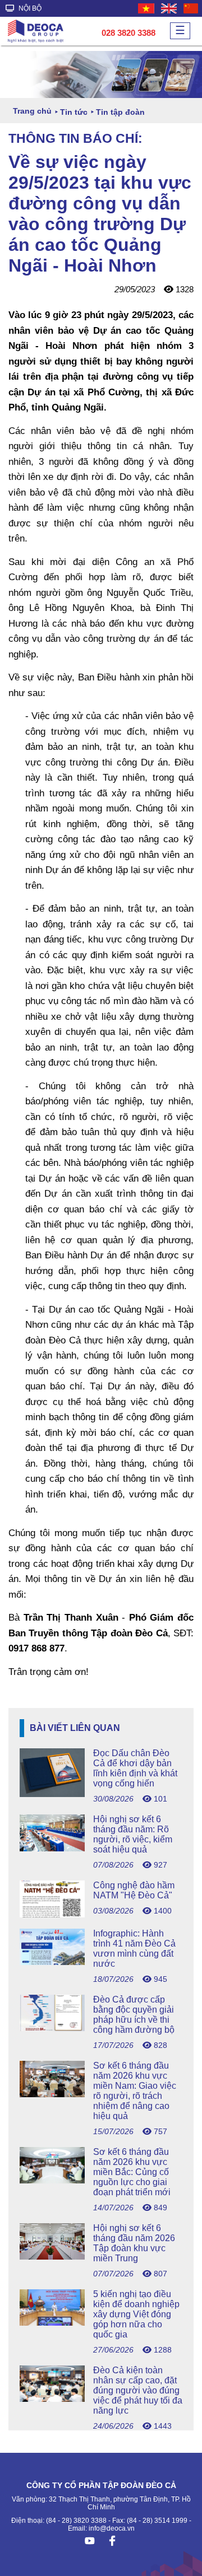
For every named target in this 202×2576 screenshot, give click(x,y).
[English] (169, 8)
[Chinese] (191, 8)
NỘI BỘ (29, 8)
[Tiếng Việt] (147, 8)
